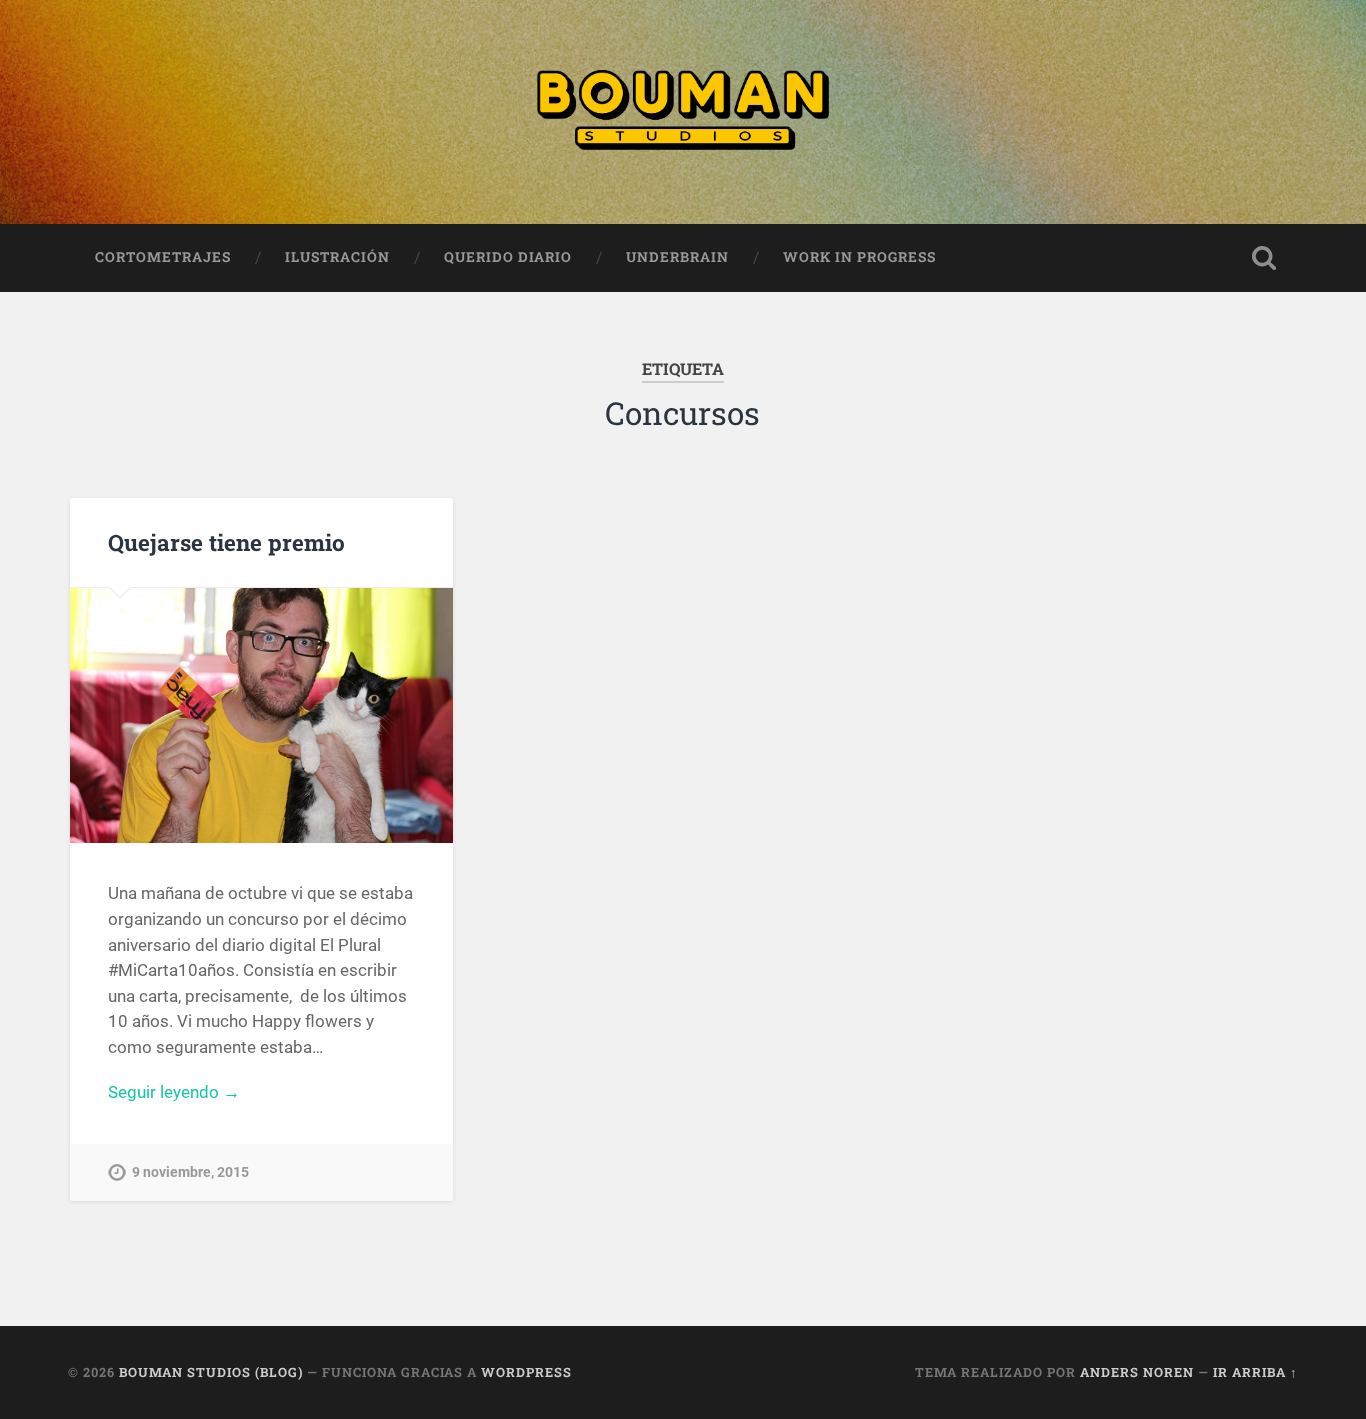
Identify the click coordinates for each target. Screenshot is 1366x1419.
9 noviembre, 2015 (190, 1172)
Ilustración (337, 257)
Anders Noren (1137, 1372)
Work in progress (859, 257)
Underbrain (677, 257)
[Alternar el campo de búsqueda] (1264, 258)
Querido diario (508, 257)
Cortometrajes (163, 257)
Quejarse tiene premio (226, 542)
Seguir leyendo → (174, 1092)
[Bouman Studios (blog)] (683, 112)
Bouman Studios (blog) (211, 1372)
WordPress (526, 1372)
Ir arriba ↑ (1255, 1372)
